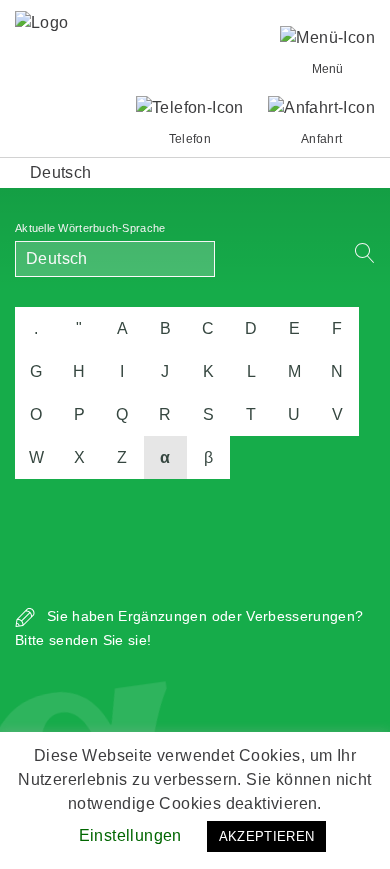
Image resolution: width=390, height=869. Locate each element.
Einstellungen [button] (130, 835)
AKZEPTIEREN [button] (267, 836)
